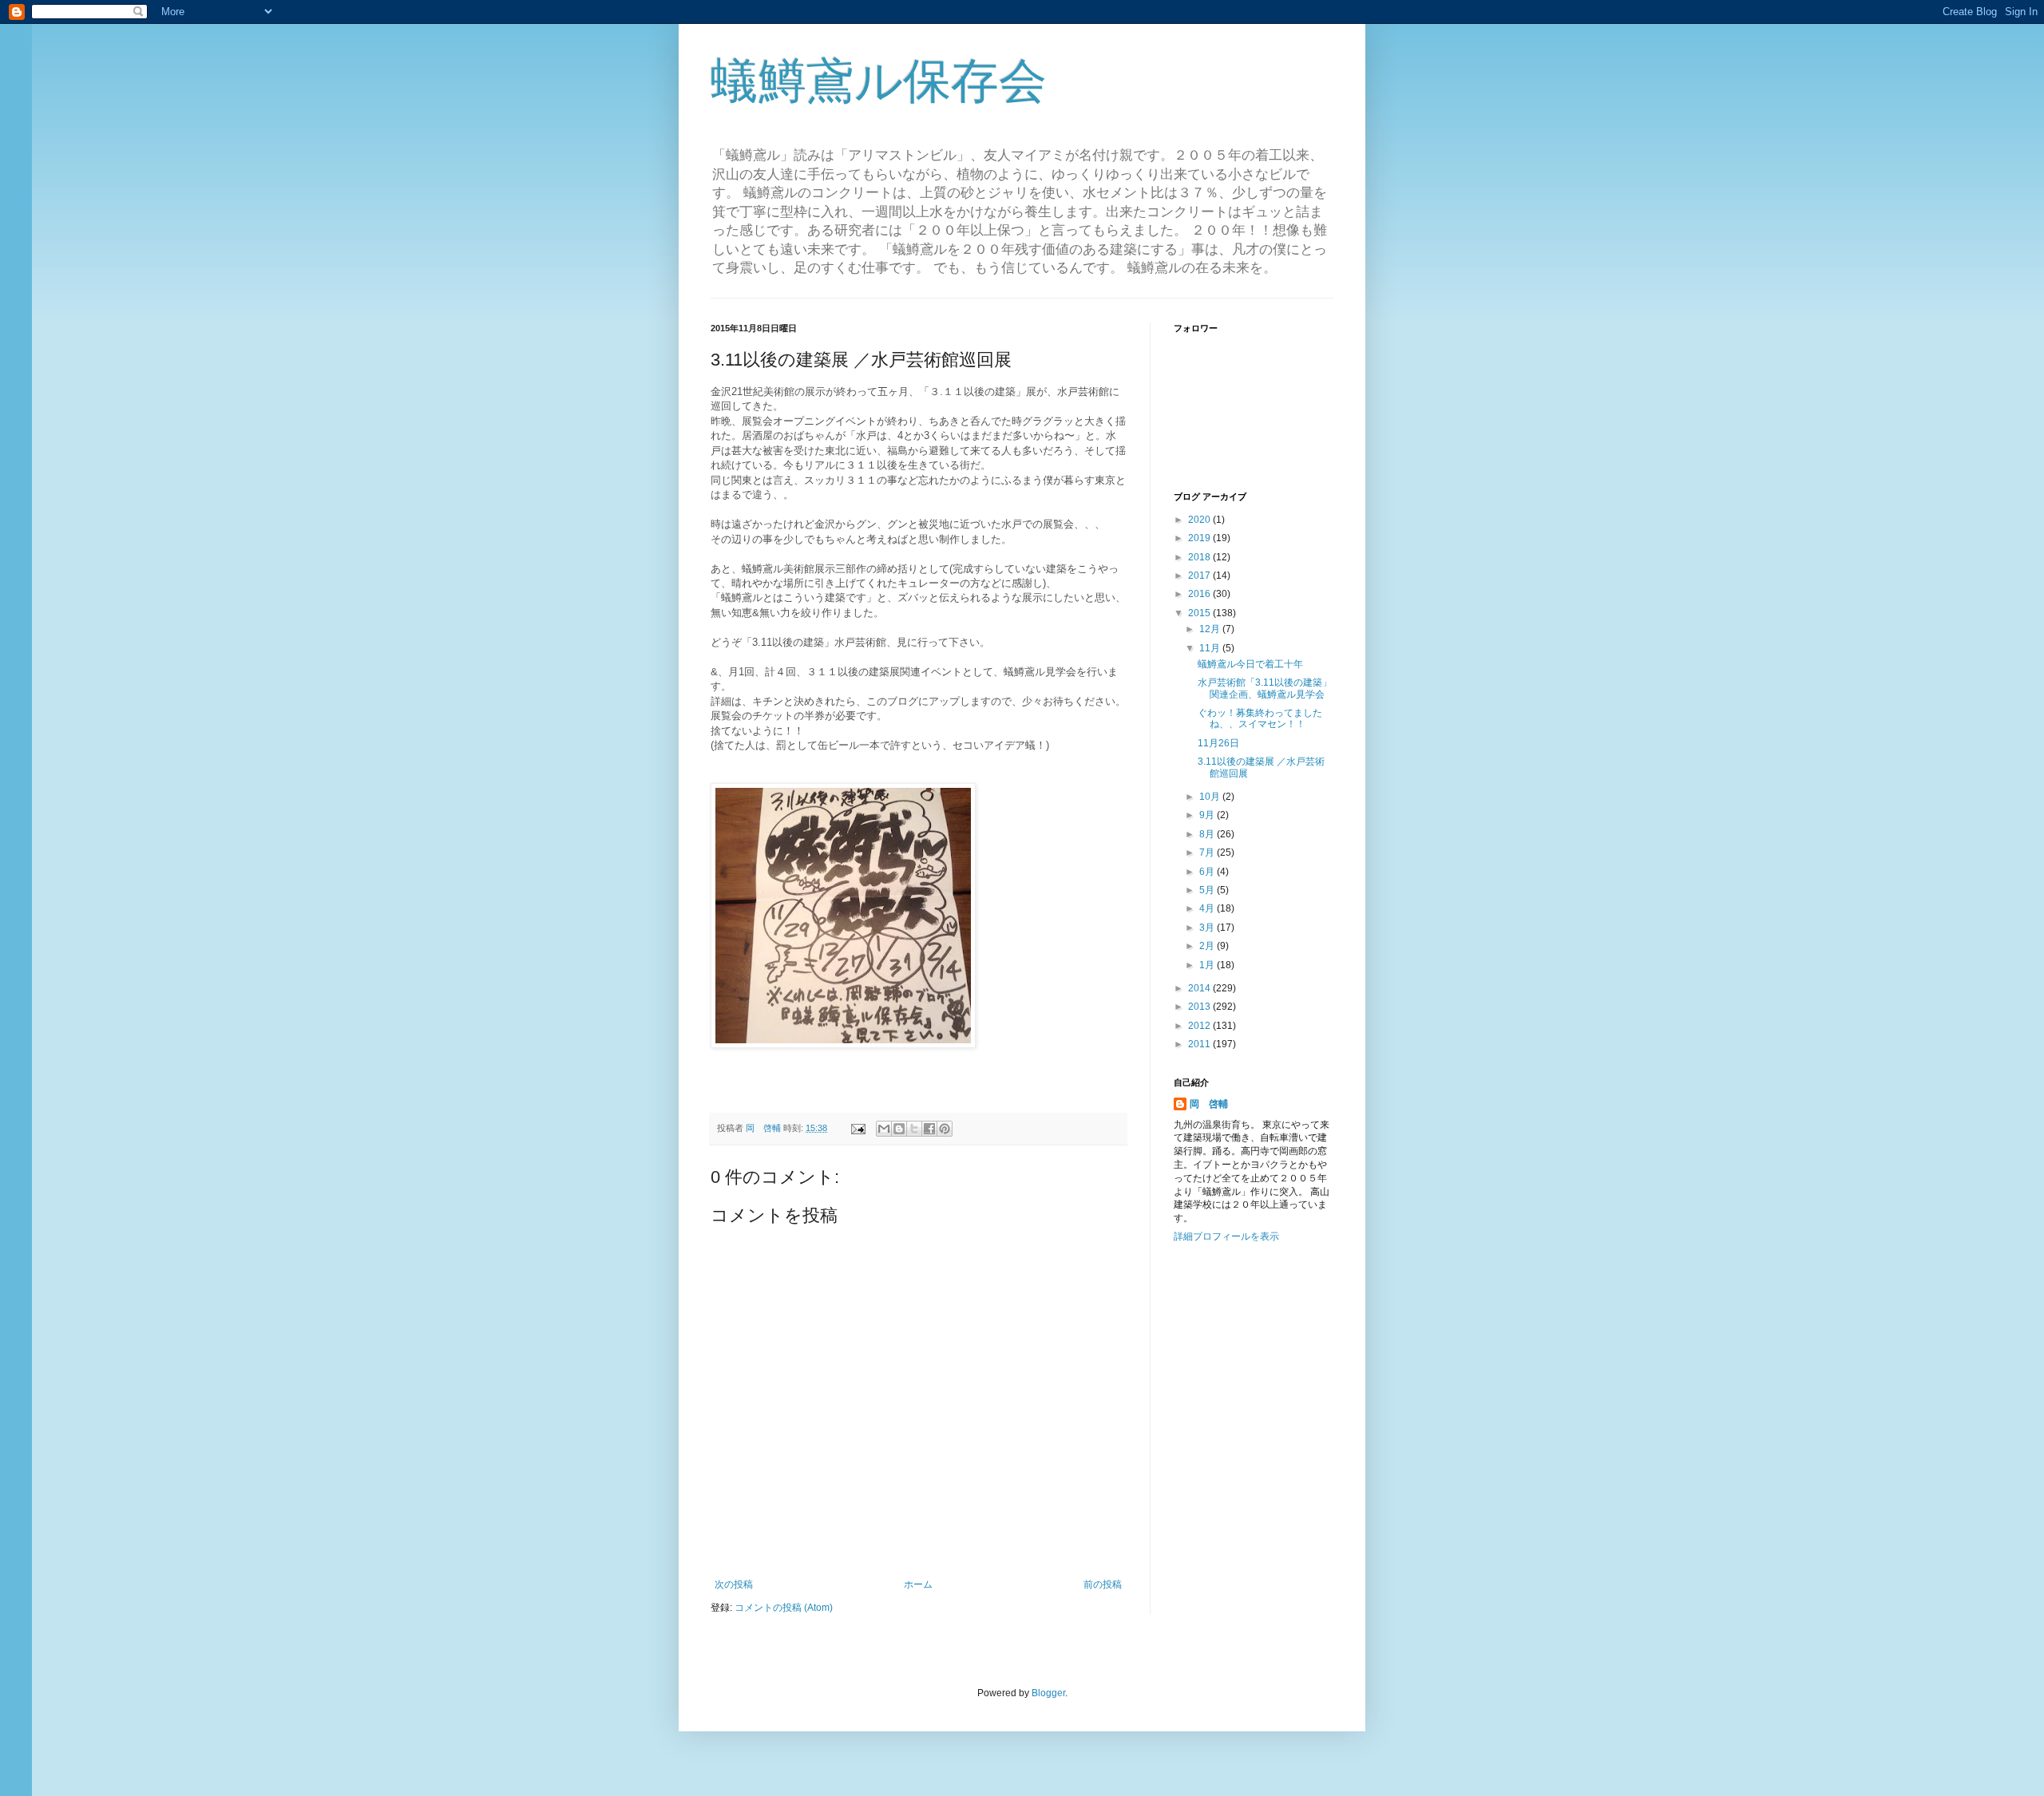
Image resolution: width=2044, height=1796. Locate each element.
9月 (1208, 815)
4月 (1208, 908)
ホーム (918, 1584)
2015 (1200, 613)
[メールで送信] (884, 1129)
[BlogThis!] (899, 1129)
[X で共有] (914, 1129)
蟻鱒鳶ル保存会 (879, 81)
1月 (1208, 965)
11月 (1211, 648)
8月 (1208, 834)
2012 (1200, 1026)
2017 (1200, 576)
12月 (1211, 629)
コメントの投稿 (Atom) (784, 1608)
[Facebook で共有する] (929, 1129)
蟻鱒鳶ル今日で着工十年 (1250, 664)
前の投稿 (1103, 1584)
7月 (1208, 853)
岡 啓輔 (1209, 1104)
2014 (1200, 988)
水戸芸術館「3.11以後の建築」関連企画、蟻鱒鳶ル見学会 (1265, 688)
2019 (1200, 538)
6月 (1208, 872)
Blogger (1048, 1693)
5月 (1208, 890)
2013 (1200, 1007)
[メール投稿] (858, 1128)
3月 (1208, 928)
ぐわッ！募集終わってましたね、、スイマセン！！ (1260, 718)
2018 (1200, 557)
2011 (1200, 1044)
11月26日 (1218, 743)
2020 (1200, 520)
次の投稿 (734, 1584)
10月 (1211, 797)
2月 (1208, 946)
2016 (1200, 594)
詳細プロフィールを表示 (1226, 1236)
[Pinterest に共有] (945, 1129)
